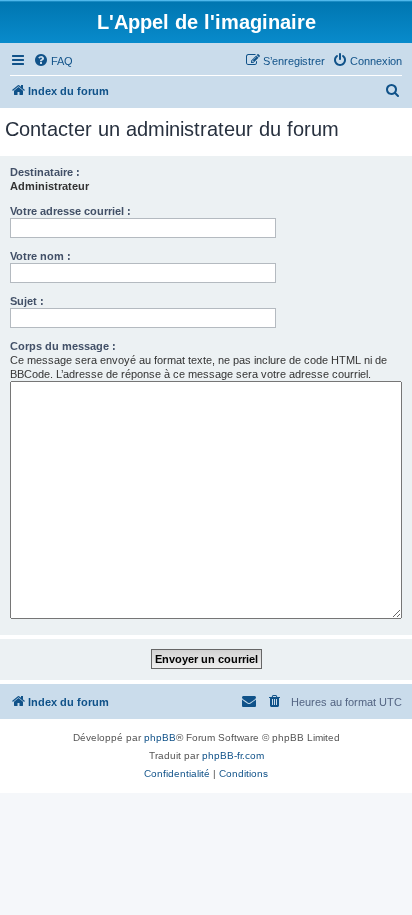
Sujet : (27, 301)
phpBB (160, 737)
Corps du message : (63, 346)
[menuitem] (53, 61)
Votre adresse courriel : (70, 211)
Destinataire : (45, 172)
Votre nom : (40, 256)
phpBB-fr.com (233, 755)
